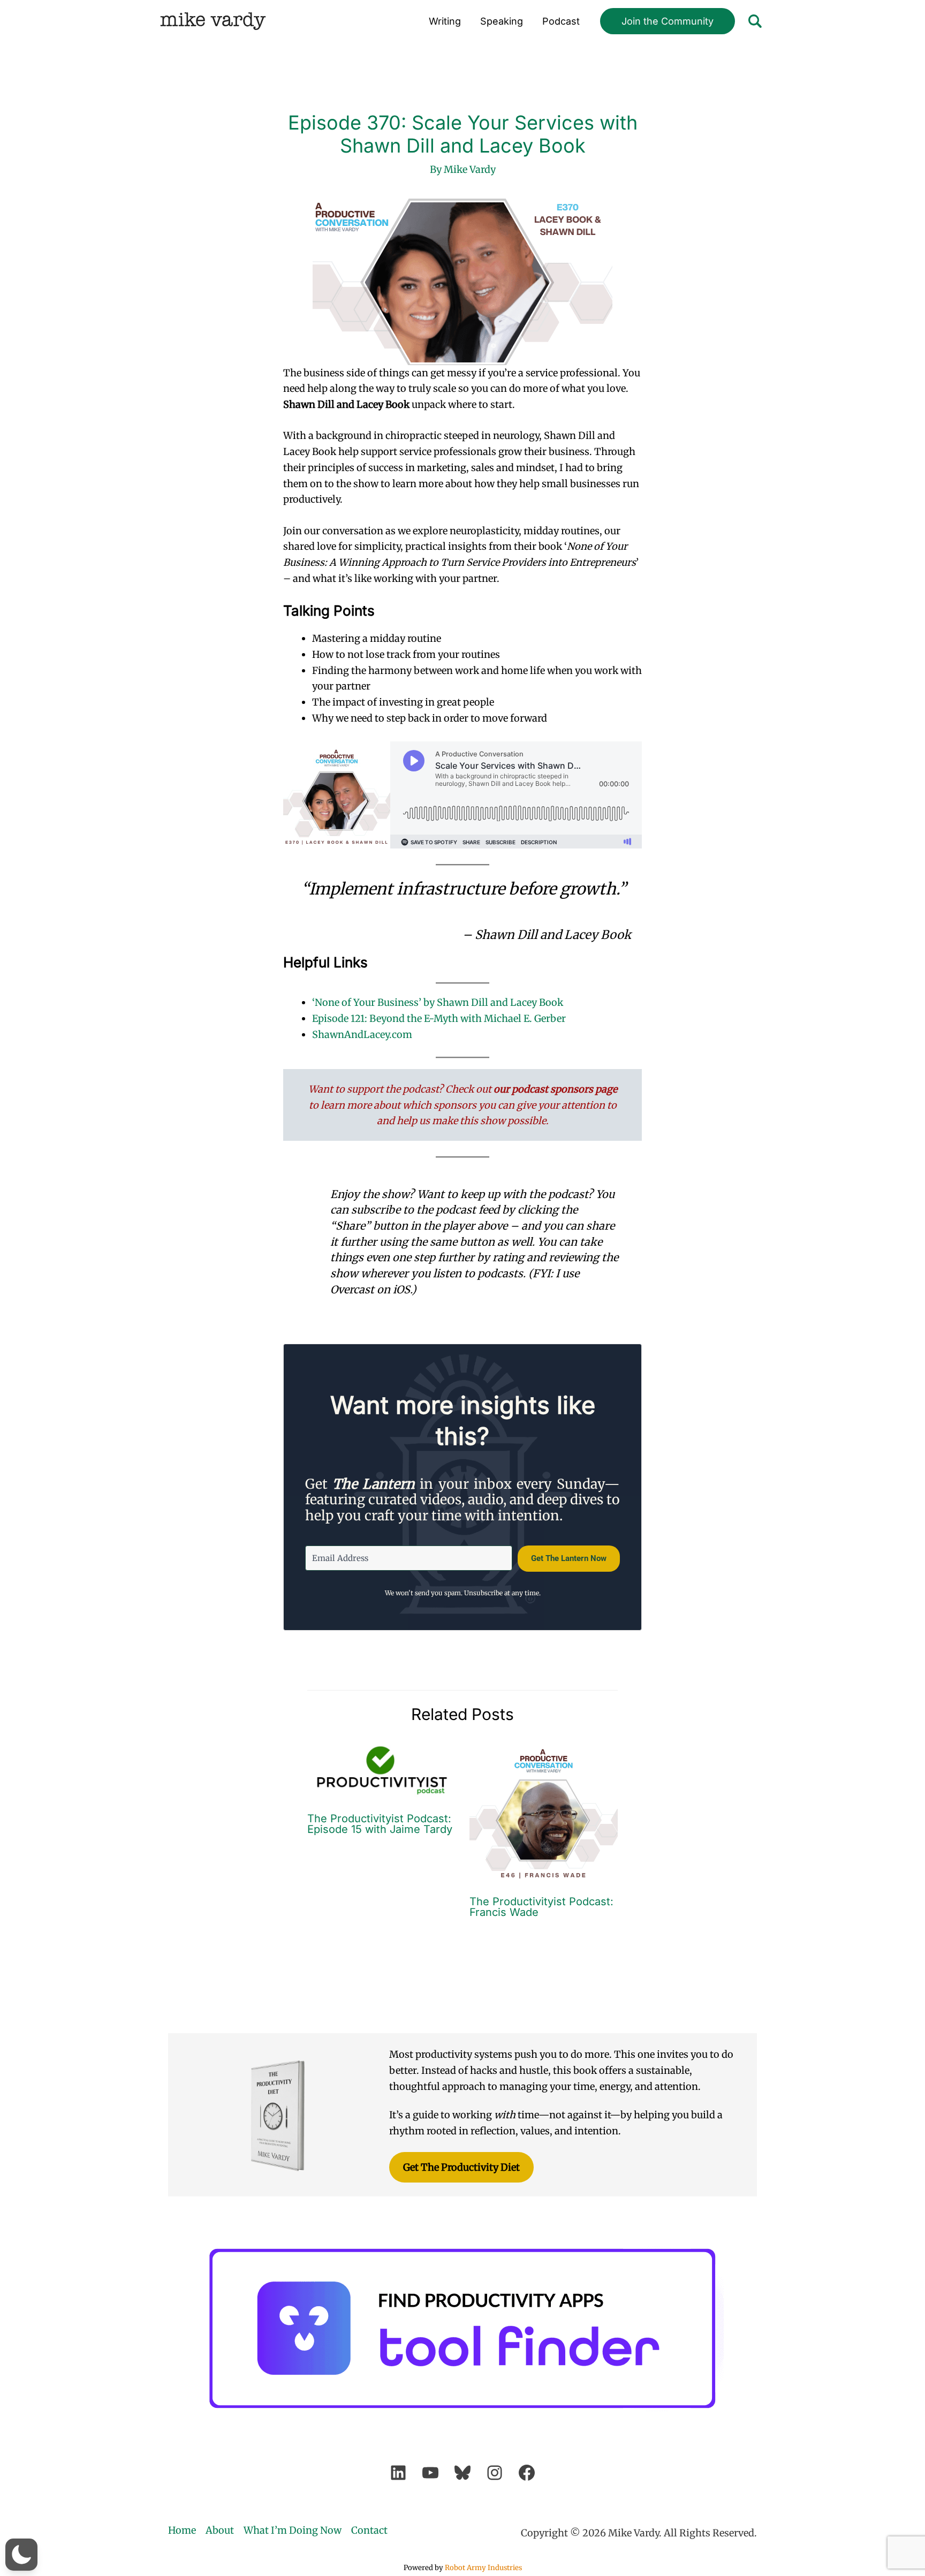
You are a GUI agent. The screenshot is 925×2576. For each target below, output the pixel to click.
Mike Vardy (213, 21)
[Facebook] (527, 2473)
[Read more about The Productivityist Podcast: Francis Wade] (544, 1811)
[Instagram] (495, 2473)
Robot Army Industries (483, 2568)
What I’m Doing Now (293, 2530)
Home (182, 2530)
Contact (369, 2530)
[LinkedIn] (398, 2473)
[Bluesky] (462, 2473)
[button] (668, 21)
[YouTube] (430, 2473)
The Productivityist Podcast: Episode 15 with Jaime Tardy (380, 1824)
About (220, 2530)
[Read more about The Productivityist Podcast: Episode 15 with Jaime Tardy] (382, 1770)
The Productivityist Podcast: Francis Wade (541, 1907)
